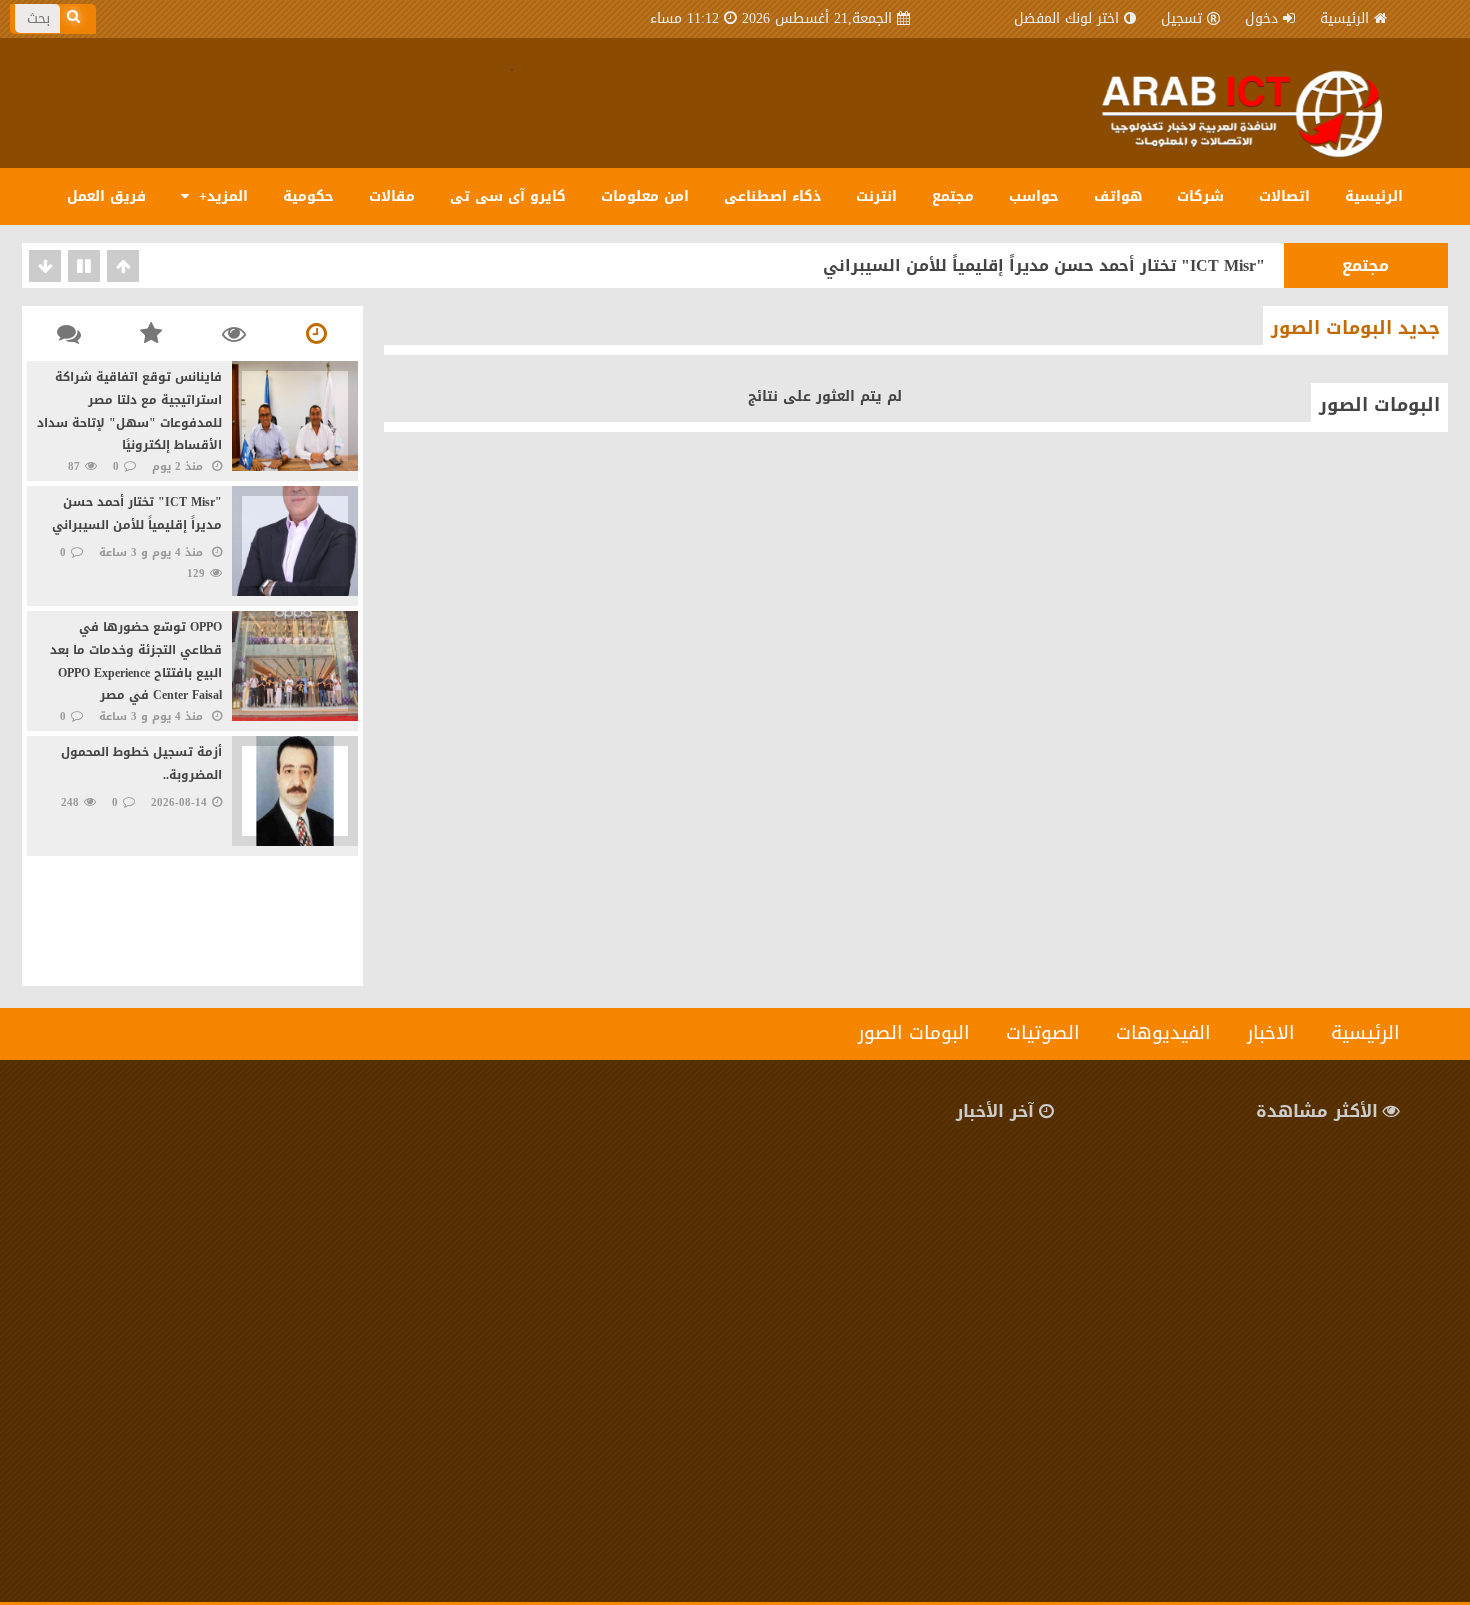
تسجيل (1181, 18)
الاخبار (1271, 1033)
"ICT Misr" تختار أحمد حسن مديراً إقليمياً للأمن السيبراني (1044, 265)
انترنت (876, 196)
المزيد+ (221, 196)
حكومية (308, 196)
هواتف (1118, 196)
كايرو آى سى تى (508, 196)
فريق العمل (106, 196)
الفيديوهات (1163, 1033)
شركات (1200, 196)
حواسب (1034, 196)
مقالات (392, 196)
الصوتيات (1043, 1033)
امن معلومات (645, 196)
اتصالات (1284, 196)
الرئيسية (1344, 18)
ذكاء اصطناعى (772, 196)
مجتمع (953, 196)
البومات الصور (1379, 405)
